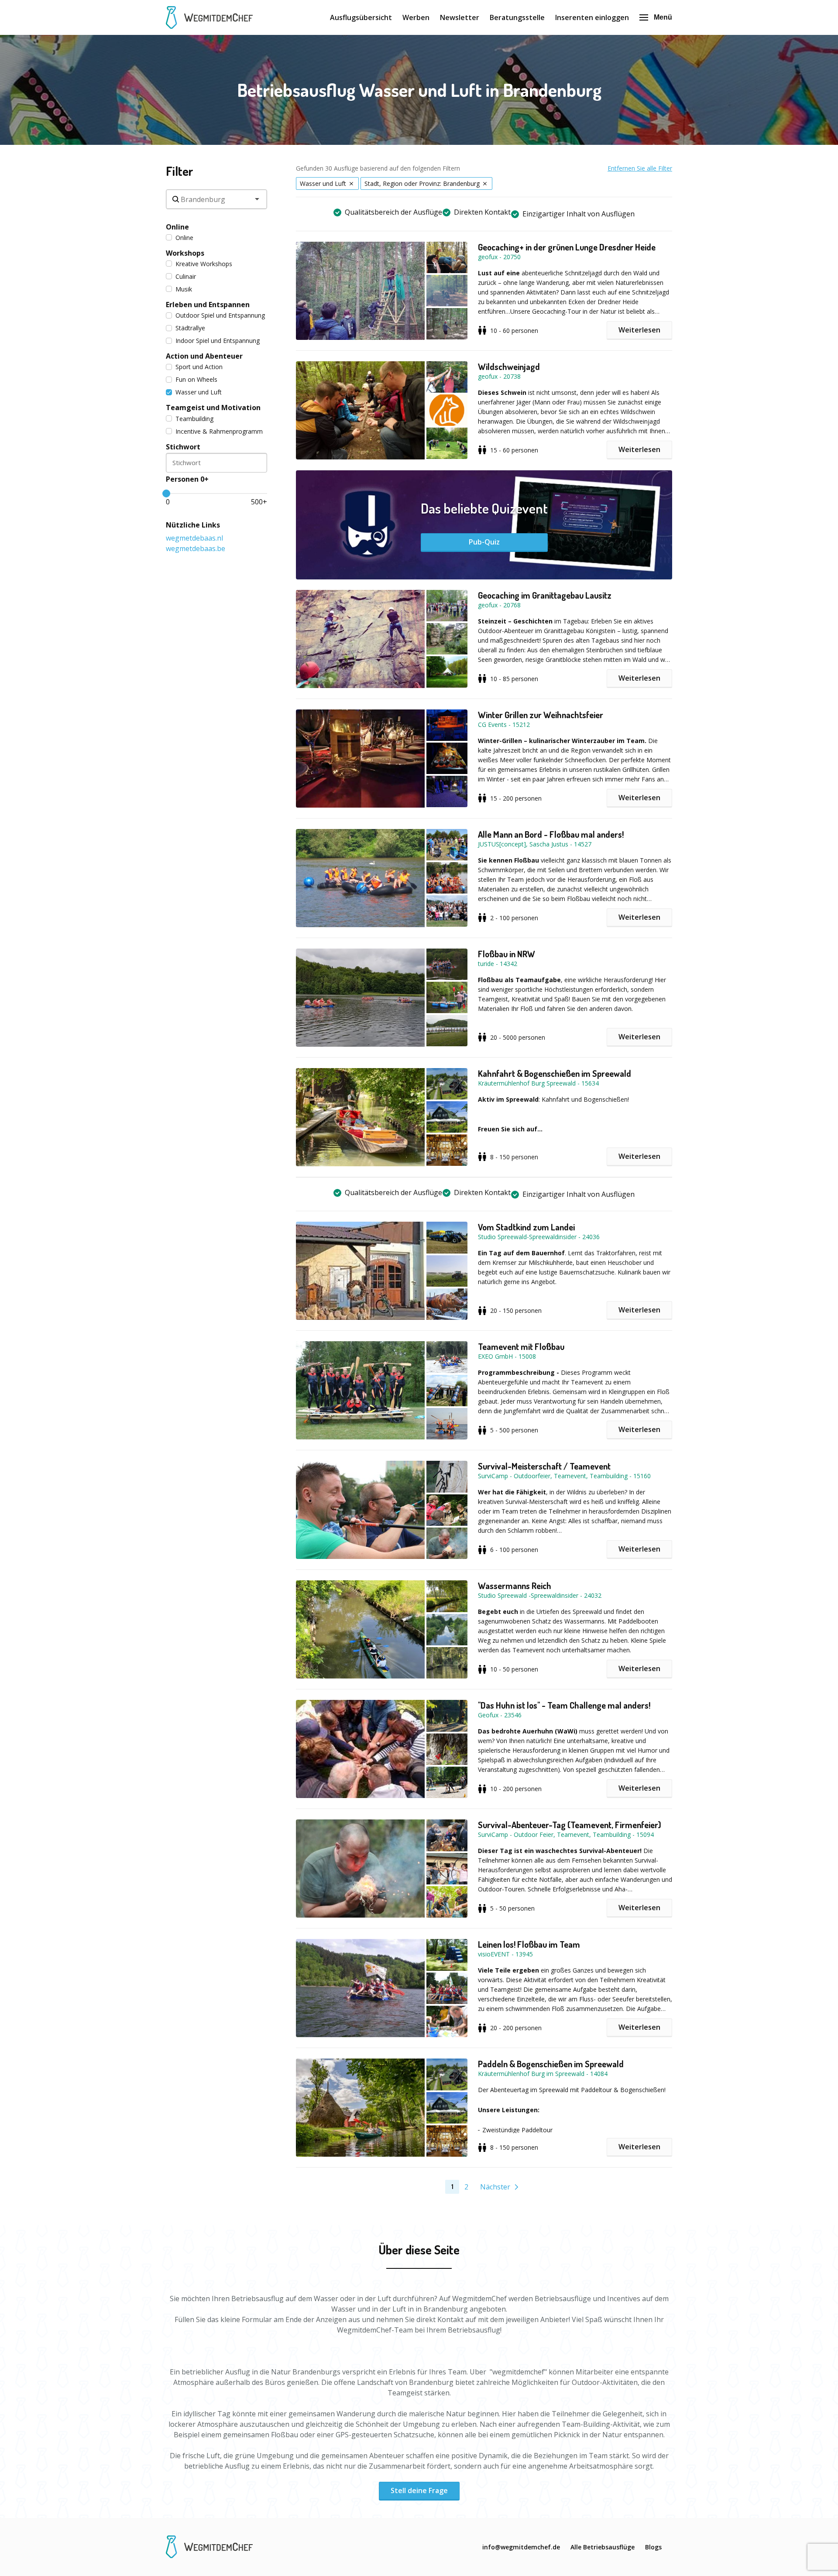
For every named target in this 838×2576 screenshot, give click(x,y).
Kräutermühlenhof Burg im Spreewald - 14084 (543, 2074)
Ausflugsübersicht (361, 17)
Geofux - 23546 (500, 1715)
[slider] (166, 493)
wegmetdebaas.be (196, 548)
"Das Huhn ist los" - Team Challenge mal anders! (564, 1705)
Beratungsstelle (517, 17)
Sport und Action (199, 367)
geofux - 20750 (499, 257)
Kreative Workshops (204, 264)
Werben (416, 17)
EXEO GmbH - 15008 (507, 1356)
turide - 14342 (498, 964)
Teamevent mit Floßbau (521, 1346)
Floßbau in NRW (507, 954)
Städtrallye (190, 328)
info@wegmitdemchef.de (521, 2547)
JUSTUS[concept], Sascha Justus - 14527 (535, 844)
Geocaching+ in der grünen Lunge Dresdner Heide (567, 247)
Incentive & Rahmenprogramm (219, 431)
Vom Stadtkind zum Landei (526, 1227)
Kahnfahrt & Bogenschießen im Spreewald (555, 1073)
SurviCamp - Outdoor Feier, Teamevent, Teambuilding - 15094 (566, 1834)
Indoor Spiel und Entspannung (218, 341)
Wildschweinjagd (509, 367)
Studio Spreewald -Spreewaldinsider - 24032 (540, 1595)
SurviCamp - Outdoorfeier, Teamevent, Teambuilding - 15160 (564, 1476)
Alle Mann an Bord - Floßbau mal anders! (551, 834)
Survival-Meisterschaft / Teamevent (544, 1466)
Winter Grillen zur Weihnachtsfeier (541, 715)
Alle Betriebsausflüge (603, 2547)
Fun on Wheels (196, 379)
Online (184, 238)
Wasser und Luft (199, 392)
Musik (184, 289)
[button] (387, 291)
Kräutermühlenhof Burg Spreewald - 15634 (538, 1083)
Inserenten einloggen (592, 17)
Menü (663, 17)
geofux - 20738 (499, 376)
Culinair (186, 276)
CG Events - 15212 (504, 724)
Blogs (653, 2547)
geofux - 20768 (499, 605)
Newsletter (460, 17)
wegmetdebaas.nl (194, 538)
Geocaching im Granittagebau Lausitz (545, 595)
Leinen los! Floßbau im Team (529, 1944)
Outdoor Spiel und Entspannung (220, 315)
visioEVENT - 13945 (505, 1954)
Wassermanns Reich (515, 1586)
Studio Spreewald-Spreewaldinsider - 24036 (539, 1237)
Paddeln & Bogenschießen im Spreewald (551, 2064)
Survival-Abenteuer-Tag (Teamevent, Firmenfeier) (570, 1825)
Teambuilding (194, 419)
